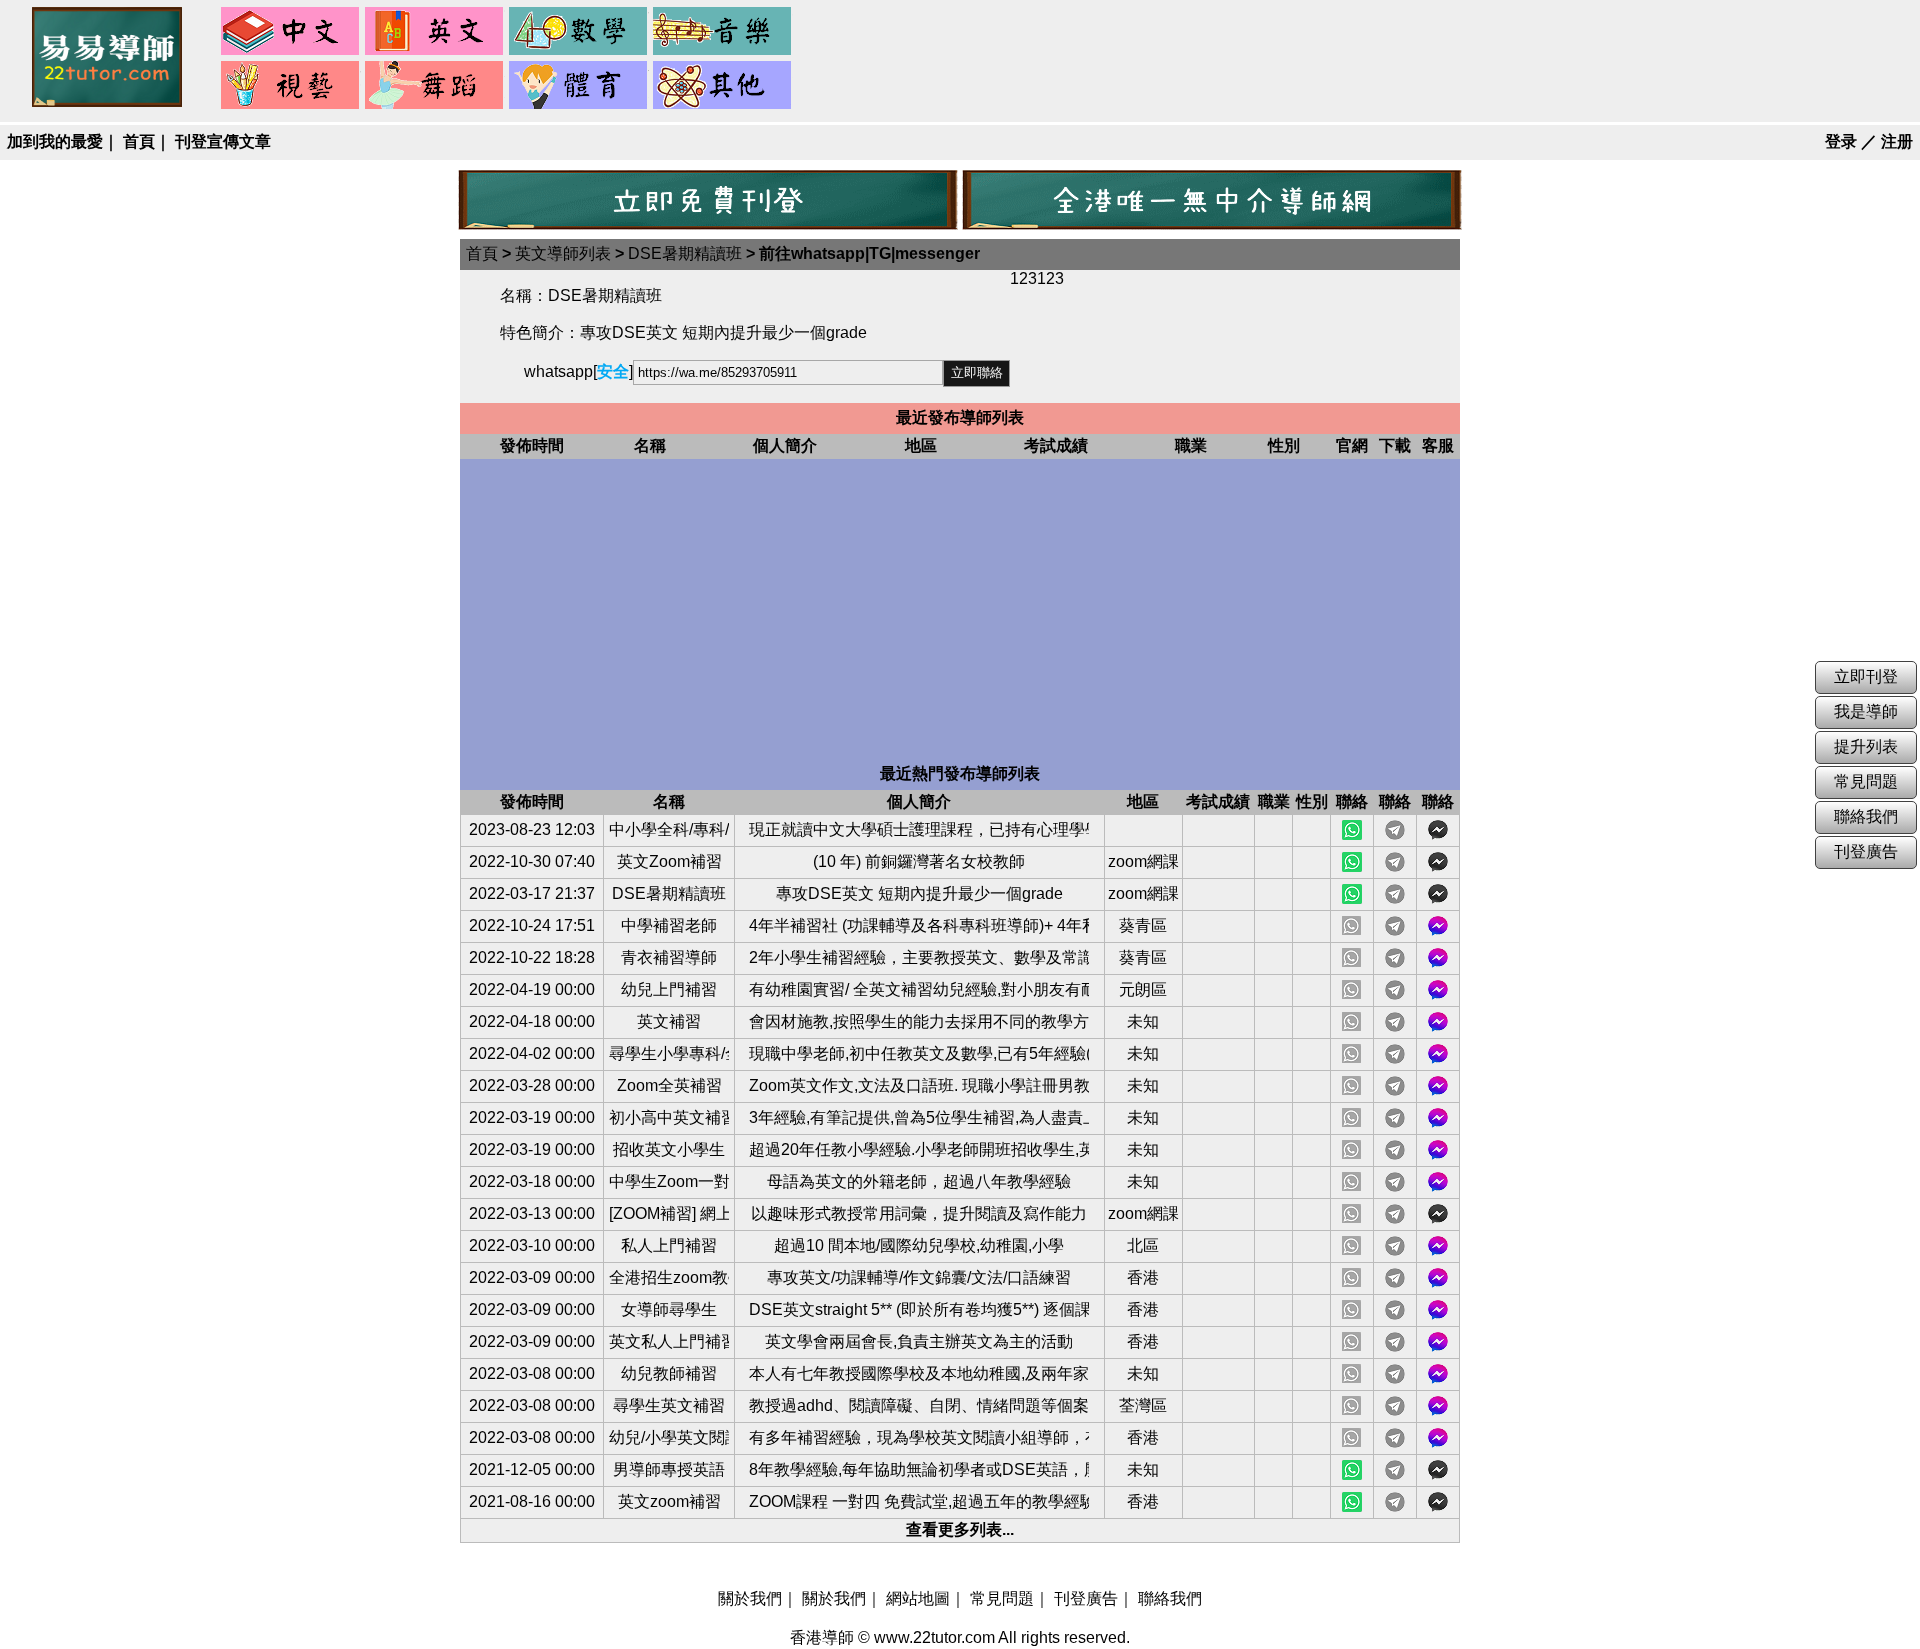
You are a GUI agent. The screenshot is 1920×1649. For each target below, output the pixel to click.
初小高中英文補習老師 (669, 1117)
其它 (723, 86)
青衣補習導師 (669, 957)
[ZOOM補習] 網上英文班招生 (669, 1213)
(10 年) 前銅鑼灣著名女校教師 (919, 861)
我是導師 (1866, 711)
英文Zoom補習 (669, 861)
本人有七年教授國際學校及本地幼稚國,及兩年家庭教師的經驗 (919, 1373)
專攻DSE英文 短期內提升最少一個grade (919, 893)
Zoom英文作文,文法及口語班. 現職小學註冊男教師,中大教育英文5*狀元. (919, 1085)
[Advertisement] (960, 614)
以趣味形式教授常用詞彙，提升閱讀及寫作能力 (919, 1213)
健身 (579, 86)
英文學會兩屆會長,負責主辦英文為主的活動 (919, 1341)
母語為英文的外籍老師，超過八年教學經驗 (919, 1181)
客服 (1438, 926)
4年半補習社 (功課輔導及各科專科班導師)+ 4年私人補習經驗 (919, 925)
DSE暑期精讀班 (685, 253)
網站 (1352, 830)
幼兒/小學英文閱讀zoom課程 (669, 1437)
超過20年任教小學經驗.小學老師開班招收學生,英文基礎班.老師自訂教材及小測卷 (919, 1149)
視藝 (291, 86)
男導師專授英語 (669, 1469)
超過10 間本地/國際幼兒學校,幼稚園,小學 (919, 1245)
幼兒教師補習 (669, 1373)
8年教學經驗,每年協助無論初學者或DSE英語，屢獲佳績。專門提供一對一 (919, 1469)
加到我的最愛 (55, 141)
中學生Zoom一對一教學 (669, 1181)
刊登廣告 (1086, 1598)
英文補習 (669, 1021)
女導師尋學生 (669, 1309)
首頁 (139, 141)
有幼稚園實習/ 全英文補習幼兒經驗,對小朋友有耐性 (919, 989)
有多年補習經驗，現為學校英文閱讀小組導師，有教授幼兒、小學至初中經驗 (919, 1437)
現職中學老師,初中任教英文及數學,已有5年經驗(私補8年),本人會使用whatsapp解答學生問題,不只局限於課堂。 (919, 1053)
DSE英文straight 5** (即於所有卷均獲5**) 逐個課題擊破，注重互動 (919, 1309)
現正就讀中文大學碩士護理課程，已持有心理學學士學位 (919, 829)
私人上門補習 (669, 1245)
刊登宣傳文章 (223, 141)
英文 (435, 32)
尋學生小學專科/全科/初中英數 (669, 1053)
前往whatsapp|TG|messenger (869, 253)
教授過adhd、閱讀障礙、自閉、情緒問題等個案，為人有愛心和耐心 (919, 1405)
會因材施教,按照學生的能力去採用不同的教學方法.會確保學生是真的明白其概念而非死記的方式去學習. (919, 1021)
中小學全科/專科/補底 (669, 829)
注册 (1897, 141)
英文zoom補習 (669, 1501)
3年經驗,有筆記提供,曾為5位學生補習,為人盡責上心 (919, 1117)
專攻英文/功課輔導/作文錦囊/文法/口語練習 (919, 1277)
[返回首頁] (107, 101)
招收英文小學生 (669, 1149)
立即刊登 (1866, 676)
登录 (1841, 141)
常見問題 (1002, 1598)
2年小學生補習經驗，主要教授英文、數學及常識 (919, 957)
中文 (291, 32)
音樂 (723, 32)
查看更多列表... (960, 1529)
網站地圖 (918, 1598)
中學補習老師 (669, 925)
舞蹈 (435, 86)
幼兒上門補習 (669, 989)
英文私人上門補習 (669, 1341)
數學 (579, 32)
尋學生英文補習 (669, 1405)
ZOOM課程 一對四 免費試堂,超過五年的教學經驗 (919, 1501)
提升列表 (1866, 746)
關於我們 (750, 1598)
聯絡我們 (1170, 1598)
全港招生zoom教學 (669, 1277)
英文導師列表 (563, 253)
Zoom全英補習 (669, 1085)
